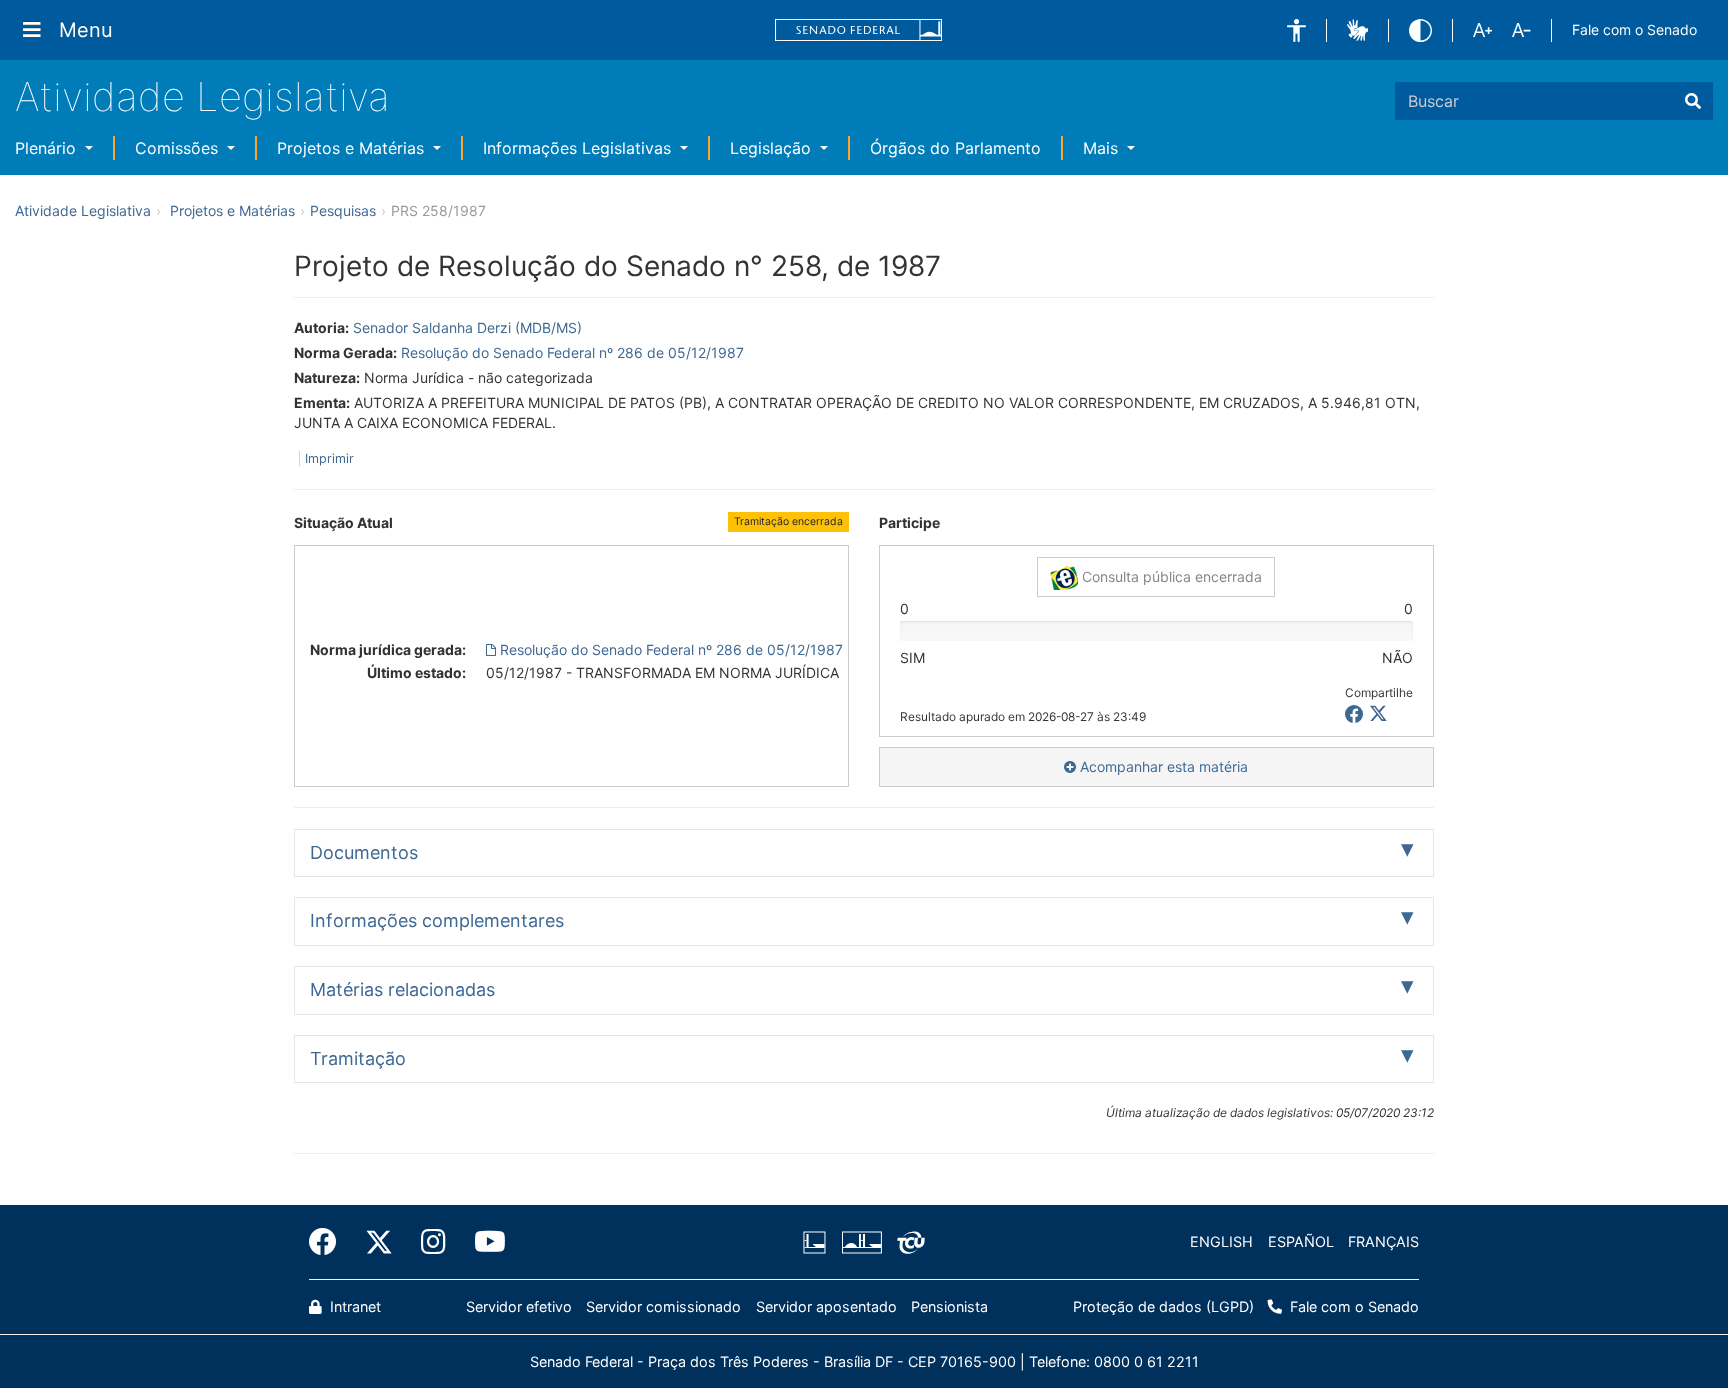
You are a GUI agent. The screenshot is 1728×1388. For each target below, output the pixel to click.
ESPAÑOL (1301, 1241)
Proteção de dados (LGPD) (1163, 1306)
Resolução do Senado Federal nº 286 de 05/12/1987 (572, 352)
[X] (1378, 714)
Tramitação (358, 1058)
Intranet (353, 1306)
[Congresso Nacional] (861, 1242)
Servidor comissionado (663, 1306)
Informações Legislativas (579, 148)
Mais (1103, 148)
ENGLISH (1221, 1241)
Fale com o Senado (1634, 29)
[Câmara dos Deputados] (818, 1242)
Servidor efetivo (519, 1306)
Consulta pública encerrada (1170, 576)
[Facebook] (330, 1242)
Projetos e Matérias (353, 148)
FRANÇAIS (1383, 1241)
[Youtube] (483, 1242)
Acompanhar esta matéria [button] (1162, 766)
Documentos (364, 852)
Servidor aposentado (826, 1306)
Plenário (48, 148)
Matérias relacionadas (402, 989)
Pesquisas (343, 210)
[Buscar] (1693, 101)
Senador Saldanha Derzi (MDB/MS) (467, 327)
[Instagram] (433, 1242)
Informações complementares (437, 920)
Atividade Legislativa (202, 96)
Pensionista (949, 1306)
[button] (1296, 30)
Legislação (773, 148)
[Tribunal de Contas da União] (907, 1242)
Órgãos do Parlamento (955, 148)
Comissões (179, 148)
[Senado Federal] (859, 30)
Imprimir (329, 458)
